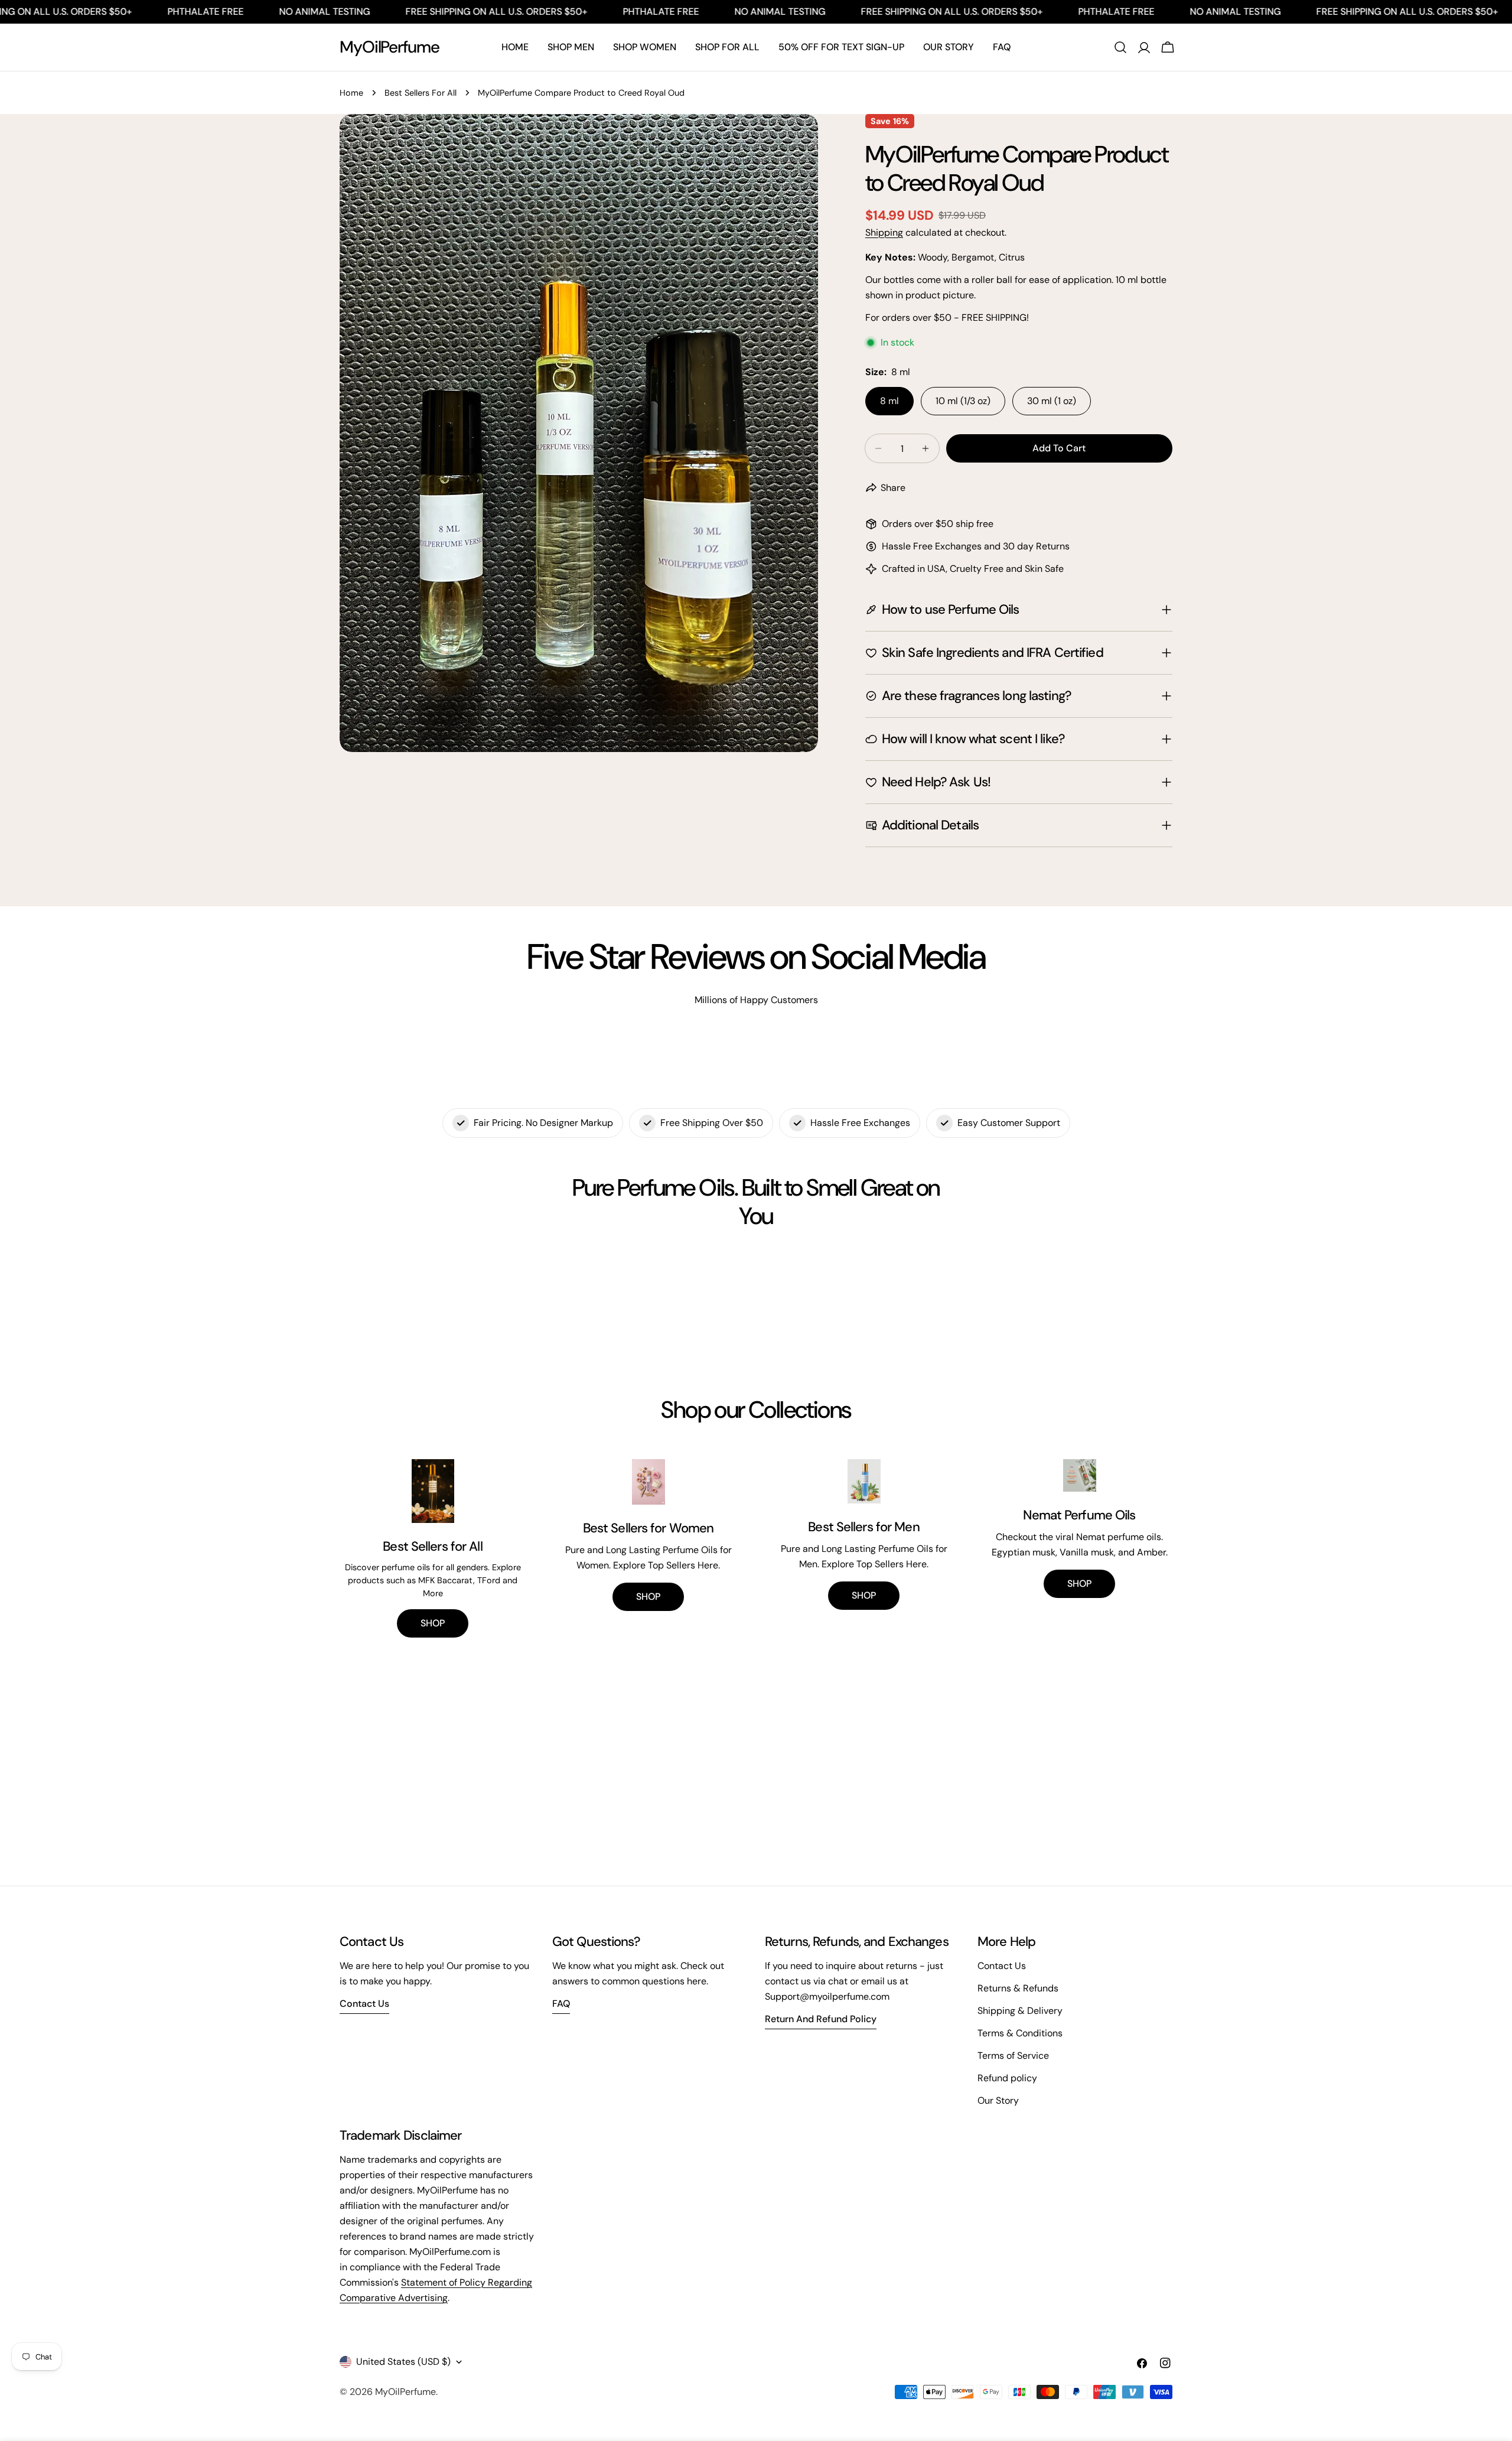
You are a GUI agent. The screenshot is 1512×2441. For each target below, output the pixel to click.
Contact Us (1002, 1966)
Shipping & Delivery (1020, 2011)
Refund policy (1007, 2078)
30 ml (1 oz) (1052, 401)
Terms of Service (1013, 2056)
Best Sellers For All (421, 93)
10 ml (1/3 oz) (963, 401)
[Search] (1120, 47)
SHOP (433, 1623)
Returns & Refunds (1018, 1988)
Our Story (998, 2100)
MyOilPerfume (390, 47)
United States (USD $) (403, 2362)
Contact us (364, 2004)
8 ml (889, 401)
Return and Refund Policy (821, 2019)
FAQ (561, 2004)
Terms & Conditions (1020, 2033)
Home (351, 93)
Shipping (884, 232)
